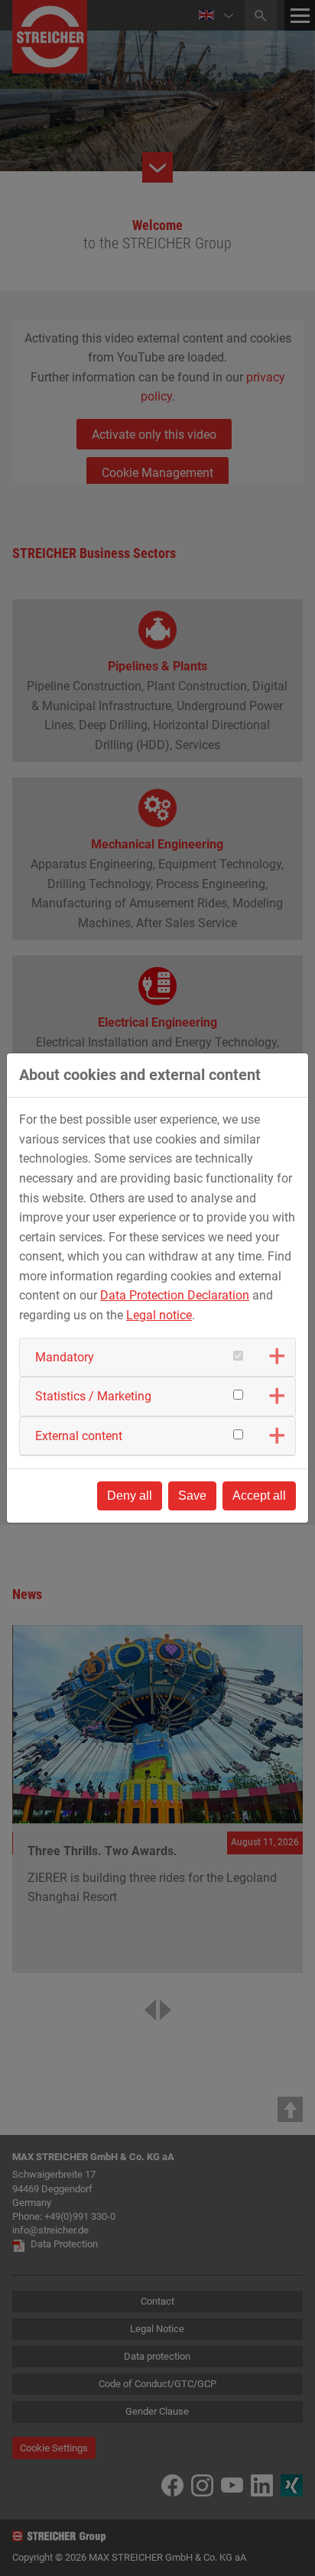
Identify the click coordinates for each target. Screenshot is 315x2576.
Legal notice (159, 1315)
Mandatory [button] (65, 1357)
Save (192, 1496)
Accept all (259, 1496)
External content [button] (79, 1436)
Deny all (130, 1496)
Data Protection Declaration (175, 1295)
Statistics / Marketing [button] (93, 1396)
